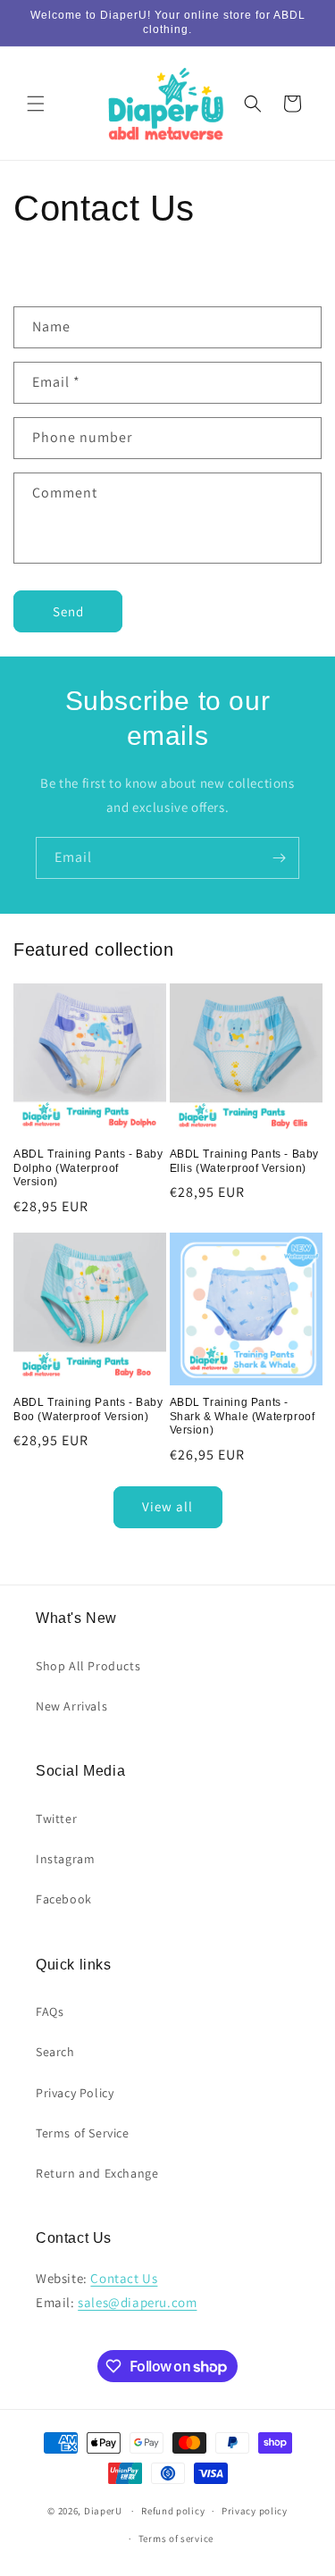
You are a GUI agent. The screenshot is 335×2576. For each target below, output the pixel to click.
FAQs (50, 2011)
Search (55, 2052)
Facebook (64, 1899)
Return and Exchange (97, 2173)
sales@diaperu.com (137, 2302)
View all (167, 1506)
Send (68, 611)
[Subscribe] (279, 858)
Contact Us (124, 2278)
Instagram (65, 1859)
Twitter (56, 1819)
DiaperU (103, 2511)
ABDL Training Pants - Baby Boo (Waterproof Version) (88, 1409)
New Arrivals (71, 1706)
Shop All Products (88, 1666)
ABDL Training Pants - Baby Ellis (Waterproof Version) (245, 1161)
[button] (36, 104)
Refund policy (173, 2511)
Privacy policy (255, 2511)
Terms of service (176, 2538)
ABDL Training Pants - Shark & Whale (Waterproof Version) (243, 1416)
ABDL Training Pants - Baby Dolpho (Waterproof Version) (88, 1168)
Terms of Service (83, 2133)
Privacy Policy (75, 2093)
